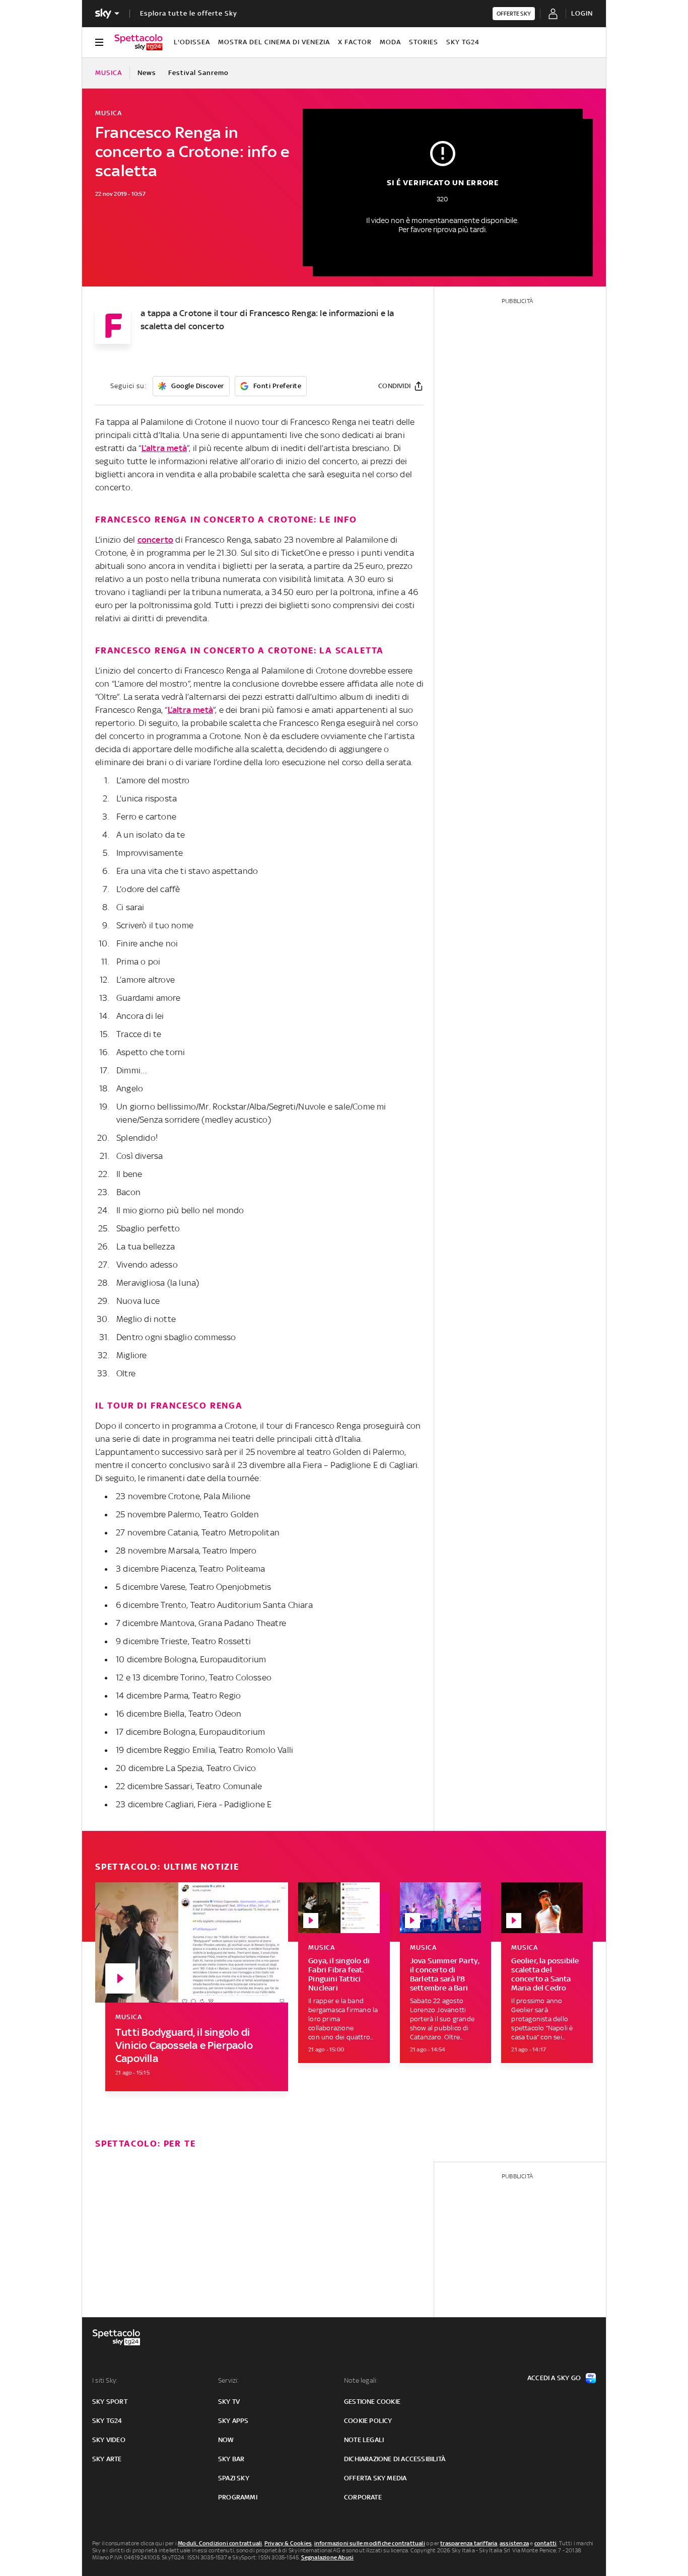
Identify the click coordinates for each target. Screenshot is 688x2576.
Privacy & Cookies (288, 2543)
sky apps (233, 2421)
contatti (546, 2543)
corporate (363, 2497)
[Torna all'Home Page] (139, 42)
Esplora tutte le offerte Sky (189, 13)
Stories (424, 42)
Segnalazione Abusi (328, 2557)
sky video (109, 2440)
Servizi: (229, 2380)
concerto (156, 540)
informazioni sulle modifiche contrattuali (370, 2543)
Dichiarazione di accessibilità (395, 2459)
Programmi (238, 2497)
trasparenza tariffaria (469, 2543)
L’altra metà (164, 448)
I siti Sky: (105, 2380)
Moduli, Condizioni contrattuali (220, 2543)
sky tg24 (107, 2421)
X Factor (355, 42)
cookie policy (368, 2421)
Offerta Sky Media (375, 2478)
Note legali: (361, 2380)
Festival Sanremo (198, 73)
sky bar (231, 2459)
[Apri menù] (99, 42)
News (147, 73)
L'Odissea (192, 42)
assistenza (514, 2543)
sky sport (110, 2402)
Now (226, 2440)
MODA (390, 42)
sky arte (107, 2459)
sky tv (229, 2402)
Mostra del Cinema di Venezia (274, 42)
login (582, 13)
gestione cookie (372, 2402)
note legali (364, 2440)
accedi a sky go (554, 2378)
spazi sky (234, 2478)
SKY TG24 (463, 42)
